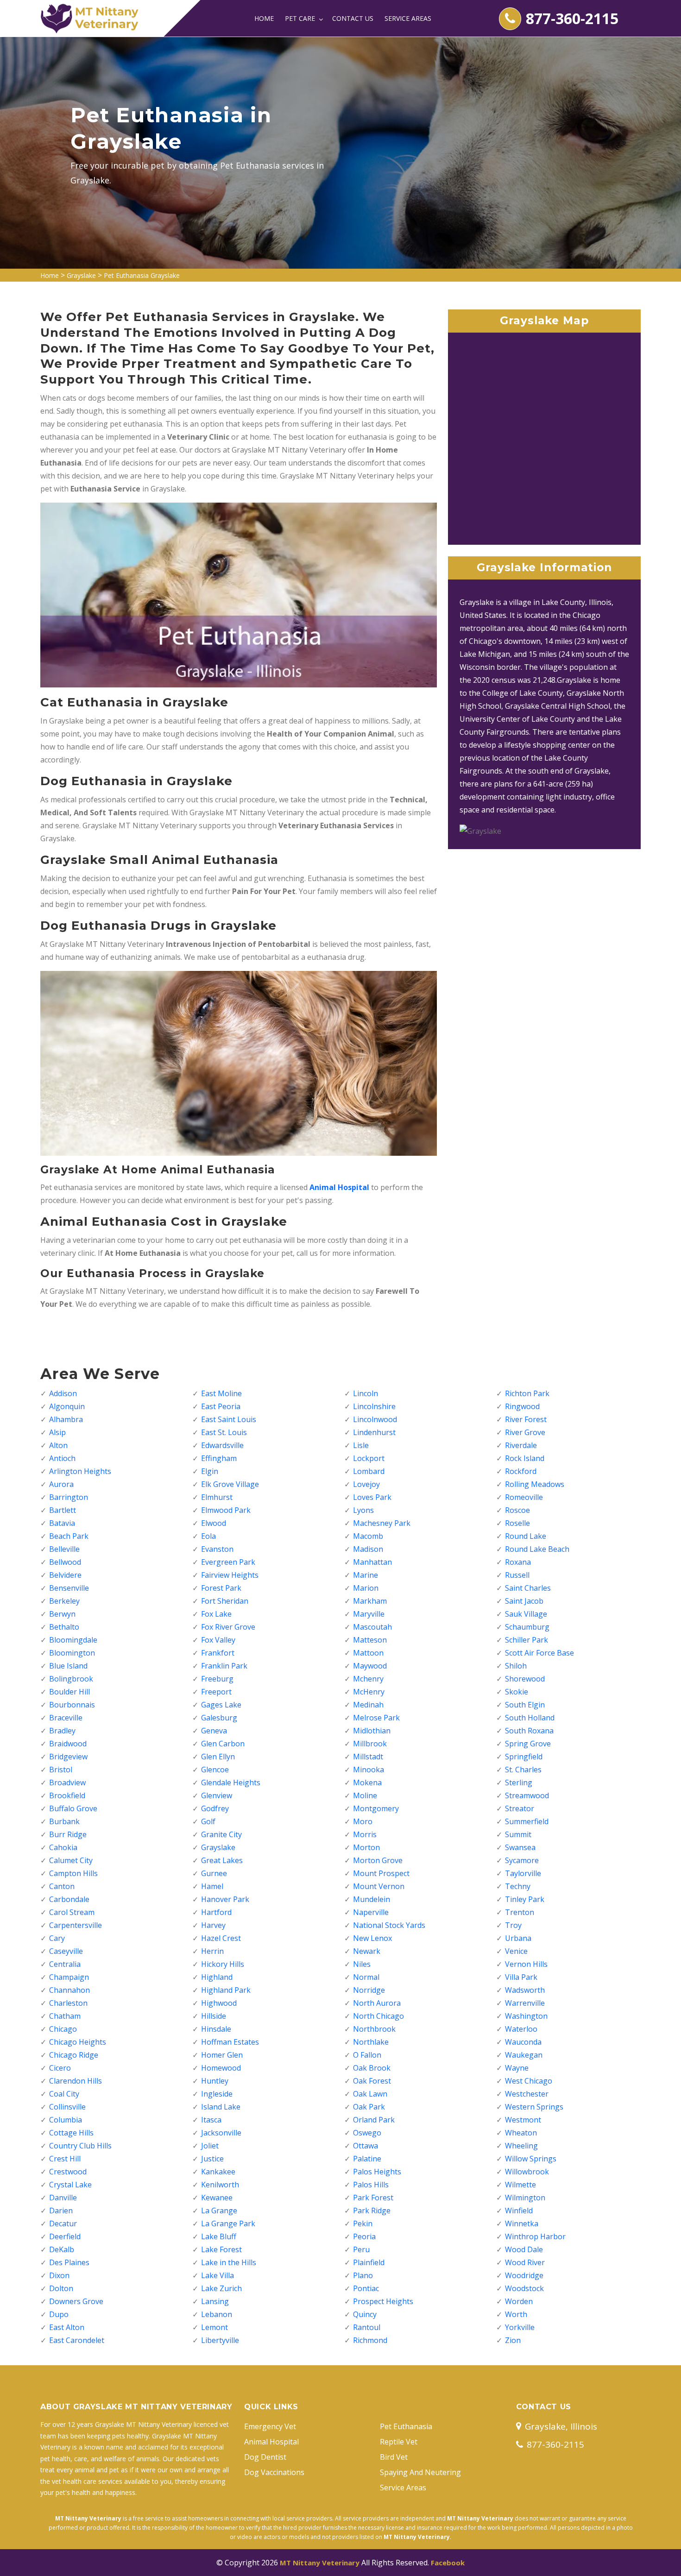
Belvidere (65, 1575)
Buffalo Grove (73, 1808)
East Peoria (221, 1406)
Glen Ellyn (218, 1757)
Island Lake (221, 2107)
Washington (526, 2016)
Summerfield (527, 1821)
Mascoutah (372, 1627)
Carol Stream (72, 1912)
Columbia (66, 2120)
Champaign (69, 1977)
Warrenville (525, 2003)
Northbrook (374, 2029)
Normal (366, 1977)
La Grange (219, 2211)
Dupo (59, 2314)
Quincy (365, 2314)
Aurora (61, 1484)
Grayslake (81, 275)
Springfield (524, 1757)
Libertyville (220, 2340)
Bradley (62, 1731)
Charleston (68, 2003)
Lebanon (217, 2314)
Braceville (66, 1718)
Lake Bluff (219, 2236)
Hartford (216, 1912)
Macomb (368, 1536)
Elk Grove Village (230, 1484)
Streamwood (527, 1795)
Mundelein (372, 1899)
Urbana (518, 1938)
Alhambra (66, 1419)
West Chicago (529, 2081)
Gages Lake (221, 1705)
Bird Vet (394, 2457)
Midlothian (372, 1731)
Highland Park (226, 1990)
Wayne (517, 2068)
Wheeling (521, 2146)
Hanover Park (225, 1899)
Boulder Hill (69, 1692)
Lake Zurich (221, 2288)
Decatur (63, 2223)
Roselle (517, 1523)
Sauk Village (526, 1614)
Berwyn (62, 1614)
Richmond (370, 2340)
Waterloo (521, 2029)
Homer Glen (222, 2055)
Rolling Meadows (535, 1484)
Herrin (212, 1951)
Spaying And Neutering (420, 2472)
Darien (61, 2211)
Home (264, 18)
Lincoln (366, 1393)
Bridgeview (68, 1757)
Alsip (57, 1432)
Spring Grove (528, 1744)
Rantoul (367, 2327)
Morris (365, 1834)
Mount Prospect (381, 1873)
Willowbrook (527, 2172)
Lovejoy (366, 1484)
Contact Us (353, 18)
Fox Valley (218, 1640)
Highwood (219, 2003)
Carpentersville (76, 1925)
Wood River (525, 2262)
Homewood (221, 2068)
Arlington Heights (80, 1471)
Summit (518, 1834)
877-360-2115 (572, 18)
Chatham (65, 2016)
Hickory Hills (223, 1964)
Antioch (62, 1458)
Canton (62, 1886)
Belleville (64, 1549)
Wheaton (521, 2133)
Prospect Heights (383, 2301)
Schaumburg (527, 1627)
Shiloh (516, 1666)
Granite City (221, 1834)
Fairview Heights (230, 1575)
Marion (366, 1588)
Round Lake (526, 1536)
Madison (368, 1549)
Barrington (69, 1497)
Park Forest (373, 2198)
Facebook (448, 2563)
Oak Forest (372, 2081)
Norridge (369, 1990)
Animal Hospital (271, 2442)
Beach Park (69, 1536)
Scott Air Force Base (539, 1653)
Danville (63, 2198)
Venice (516, 1951)
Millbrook (370, 1744)
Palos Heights (377, 2172)
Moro (363, 1821)
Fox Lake (216, 1614)
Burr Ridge (68, 1834)
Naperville (371, 1912)
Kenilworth (220, 2185)
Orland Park (374, 2120)
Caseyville (66, 1951)
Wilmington (525, 2198)
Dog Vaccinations (274, 2472)
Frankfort (218, 1653)
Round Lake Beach (537, 1549)
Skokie (517, 1692)
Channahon (69, 1990)
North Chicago (378, 2016)
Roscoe (517, 1510)
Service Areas (408, 18)
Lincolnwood (375, 1419)
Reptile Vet (399, 2442)
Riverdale (521, 1445)
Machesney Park (382, 1523)
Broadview (67, 1782)
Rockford (521, 1471)
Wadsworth (525, 1990)
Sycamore (522, 1860)
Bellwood (65, 1562)
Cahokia (63, 1847)
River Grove (525, 1432)
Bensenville (69, 1588)
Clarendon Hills (76, 2081)
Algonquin (67, 1406)
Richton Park (527, 1393)
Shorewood (525, 1679)
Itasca (211, 2120)
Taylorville (523, 1873)
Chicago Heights (78, 2042)
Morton (366, 1847)
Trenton (520, 1912)
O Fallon (367, 2055)
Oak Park (369, 2107)
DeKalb (62, 2249)
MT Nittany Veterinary (320, 2563)
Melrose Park (376, 1718)
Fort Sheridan (225, 1601)
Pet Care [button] (301, 18)
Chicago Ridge (74, 2055)
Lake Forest (221, 2249)
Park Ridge (372, 2211)
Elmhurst (217, 1497)
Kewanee (217, 2198)
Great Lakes (222, 1860)
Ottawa (366, 2146)
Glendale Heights (231, 1782)
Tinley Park (525, 1899)
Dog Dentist (265, 2457)
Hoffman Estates (230, 2042)
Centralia (65, 1964)
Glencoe (215, 1770)
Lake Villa (218, 2275)
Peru (361, 2249)
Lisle (361, 1445)
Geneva (214, 1731)
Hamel (212, 1886)
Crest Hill (65, 2159)
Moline (365, 1795)
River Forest (526, 1419)
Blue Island (68, 1666)
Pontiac (366, 2288)
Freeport (216, 1692)
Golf (208, 1821)
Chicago (63, 2029)
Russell (517, 1575)
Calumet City (71, 1860)
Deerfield (65, 2236)
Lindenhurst (374, 1432)
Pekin (363, 2223)
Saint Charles (528, 1588)
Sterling (519, 1782)
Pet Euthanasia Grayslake (142, 275)
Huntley (215, 2081)
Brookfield (67, 1795)
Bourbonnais (72, 1705)
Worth (516, 2314)
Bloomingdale (73, 1640)
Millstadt (368, 1757)
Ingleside (217, 2094)
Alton (58, 1445)
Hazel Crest (221, 1938)
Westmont (523, 2120)
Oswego (367, 2133)
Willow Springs (531, 2159)
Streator (520, 1808)
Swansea (520, 1847)
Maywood (370, 1666)
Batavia (62, 1523)
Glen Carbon (223, 1744)
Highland (217, 1977)
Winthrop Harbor (535, 2236)
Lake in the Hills (229, 2262)
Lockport (369, 1458)
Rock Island (525, 1458)
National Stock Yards (389, 1925)
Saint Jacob (524, 1601)
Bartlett (63, 1510)
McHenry (369, 1692)
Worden (519, 2301)
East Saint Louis (229, 1419)
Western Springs (534, 2107)
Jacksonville (221, 2133)
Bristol (61, 1770)
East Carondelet (77, 2340)
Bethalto (64, 1627)
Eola (208, 1536)
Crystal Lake (70, 2185)
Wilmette (520, 2185)
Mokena (367, 1782)
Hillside (214, 2016)
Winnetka (522, 2223)
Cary (57, 1938)
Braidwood (68, 1744)
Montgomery (376, 1808)
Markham (370, 1601)
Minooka (369, 1770)
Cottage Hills (71, 2133)
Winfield (519, 2211)
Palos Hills (371, 2185)
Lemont (214, 2327)
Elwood (214, 1523)
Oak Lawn (370, 2094)
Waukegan (524, 2055)
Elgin (210, 1471)
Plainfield (369, 2262)
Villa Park (521, 1977)
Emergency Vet (270, 2426)
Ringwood (522, 1406)
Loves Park (372, 1497)
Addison (63, 1393)
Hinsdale (216, 2029)
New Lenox (372, 1938)
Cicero (60, 2068)
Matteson (370, 1640)
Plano (363, 2275)
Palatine (367, 2159)
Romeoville (524, 1497)
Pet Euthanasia (406, 2426)
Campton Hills (73, 1873)
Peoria (364, 2236)
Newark (367, 1951)
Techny (518, 1886)
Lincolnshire (374, 1406)
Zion (513, 2340)
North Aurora (377, 2003)
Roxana (518, 1562)
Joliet (210, 2146)
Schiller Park (527, 1640)
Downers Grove (76, 2301)
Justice (212, 2159)
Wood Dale (524, 2249)
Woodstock (524, 2288)
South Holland (530, 1718)
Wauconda (523, 2042)
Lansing (215, 2301)
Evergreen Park (228, 1562)
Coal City (64, 2094)
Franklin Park (224, 1666)
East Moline (221, 1393)
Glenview (217, 1795)
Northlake (371, 2042)
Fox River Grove (228, 1627)
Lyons (363, 1510)
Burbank (64, 1821)
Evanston (217, 1549)
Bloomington (72, 1653)
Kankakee (218, 2172)
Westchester (527, 2094)
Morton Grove (378, 1860)
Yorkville (520, 2327)
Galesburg (219, 1718)
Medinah (368, 1705)
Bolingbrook (71, 1679)
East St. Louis (224, 1432)
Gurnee (214, 1873)
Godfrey (215, 1808)
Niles (362, 1964)
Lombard (369, 1471)
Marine (366, 1575)
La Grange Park (228, 2223)
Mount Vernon (379, 1886)
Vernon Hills (526, 1964)
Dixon (59, 2275)
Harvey (213, 1925)
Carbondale (69, 1899)
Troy (513, 1925)
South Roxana (529, 1731)
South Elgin (525, 1705)
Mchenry (368, 1679)
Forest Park (221, 1588)
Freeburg (217, 1679)
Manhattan (372, 1562)
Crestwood (68, 2172)
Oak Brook (372, 2068)
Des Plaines (69, 2262)
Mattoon (368, 1653)
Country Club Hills (80, 2146)
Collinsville (67, 2107)
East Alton (67, 2327)
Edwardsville (222, 1445)
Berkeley (64, 1601)
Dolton (61, 2288)
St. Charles (523, 1770)
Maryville (369, 1614)
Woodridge (524, 2275)
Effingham (219, 1458)
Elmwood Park (226, 1510)
